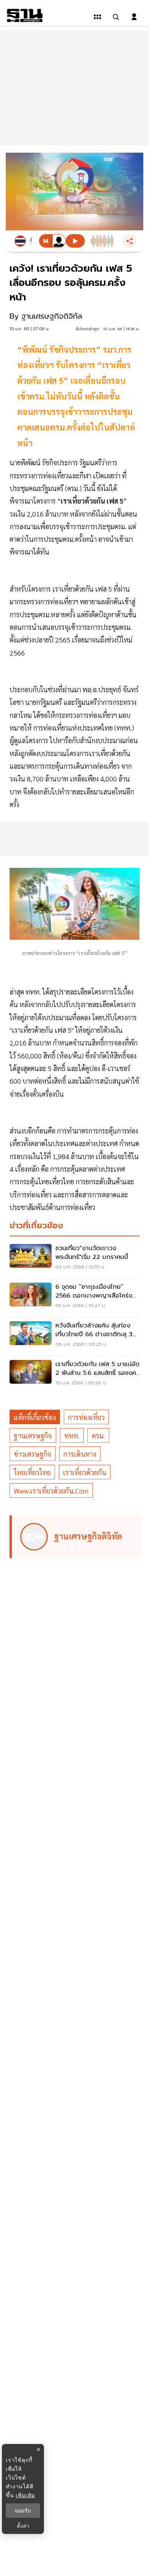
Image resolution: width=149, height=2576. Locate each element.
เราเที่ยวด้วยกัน (85, 1472)
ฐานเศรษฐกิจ (33, 1436)
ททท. (72, 1436)
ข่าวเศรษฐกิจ (32, 1454)
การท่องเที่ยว (86, 1417)
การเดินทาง (80, 1454)
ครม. (98, 1436)
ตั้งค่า (23, 2526)
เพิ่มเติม (25, 2495)
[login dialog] (134, 17)
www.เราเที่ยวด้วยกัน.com (51, 1491)
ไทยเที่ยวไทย (32, 1472)
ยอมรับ (23, 2511)
